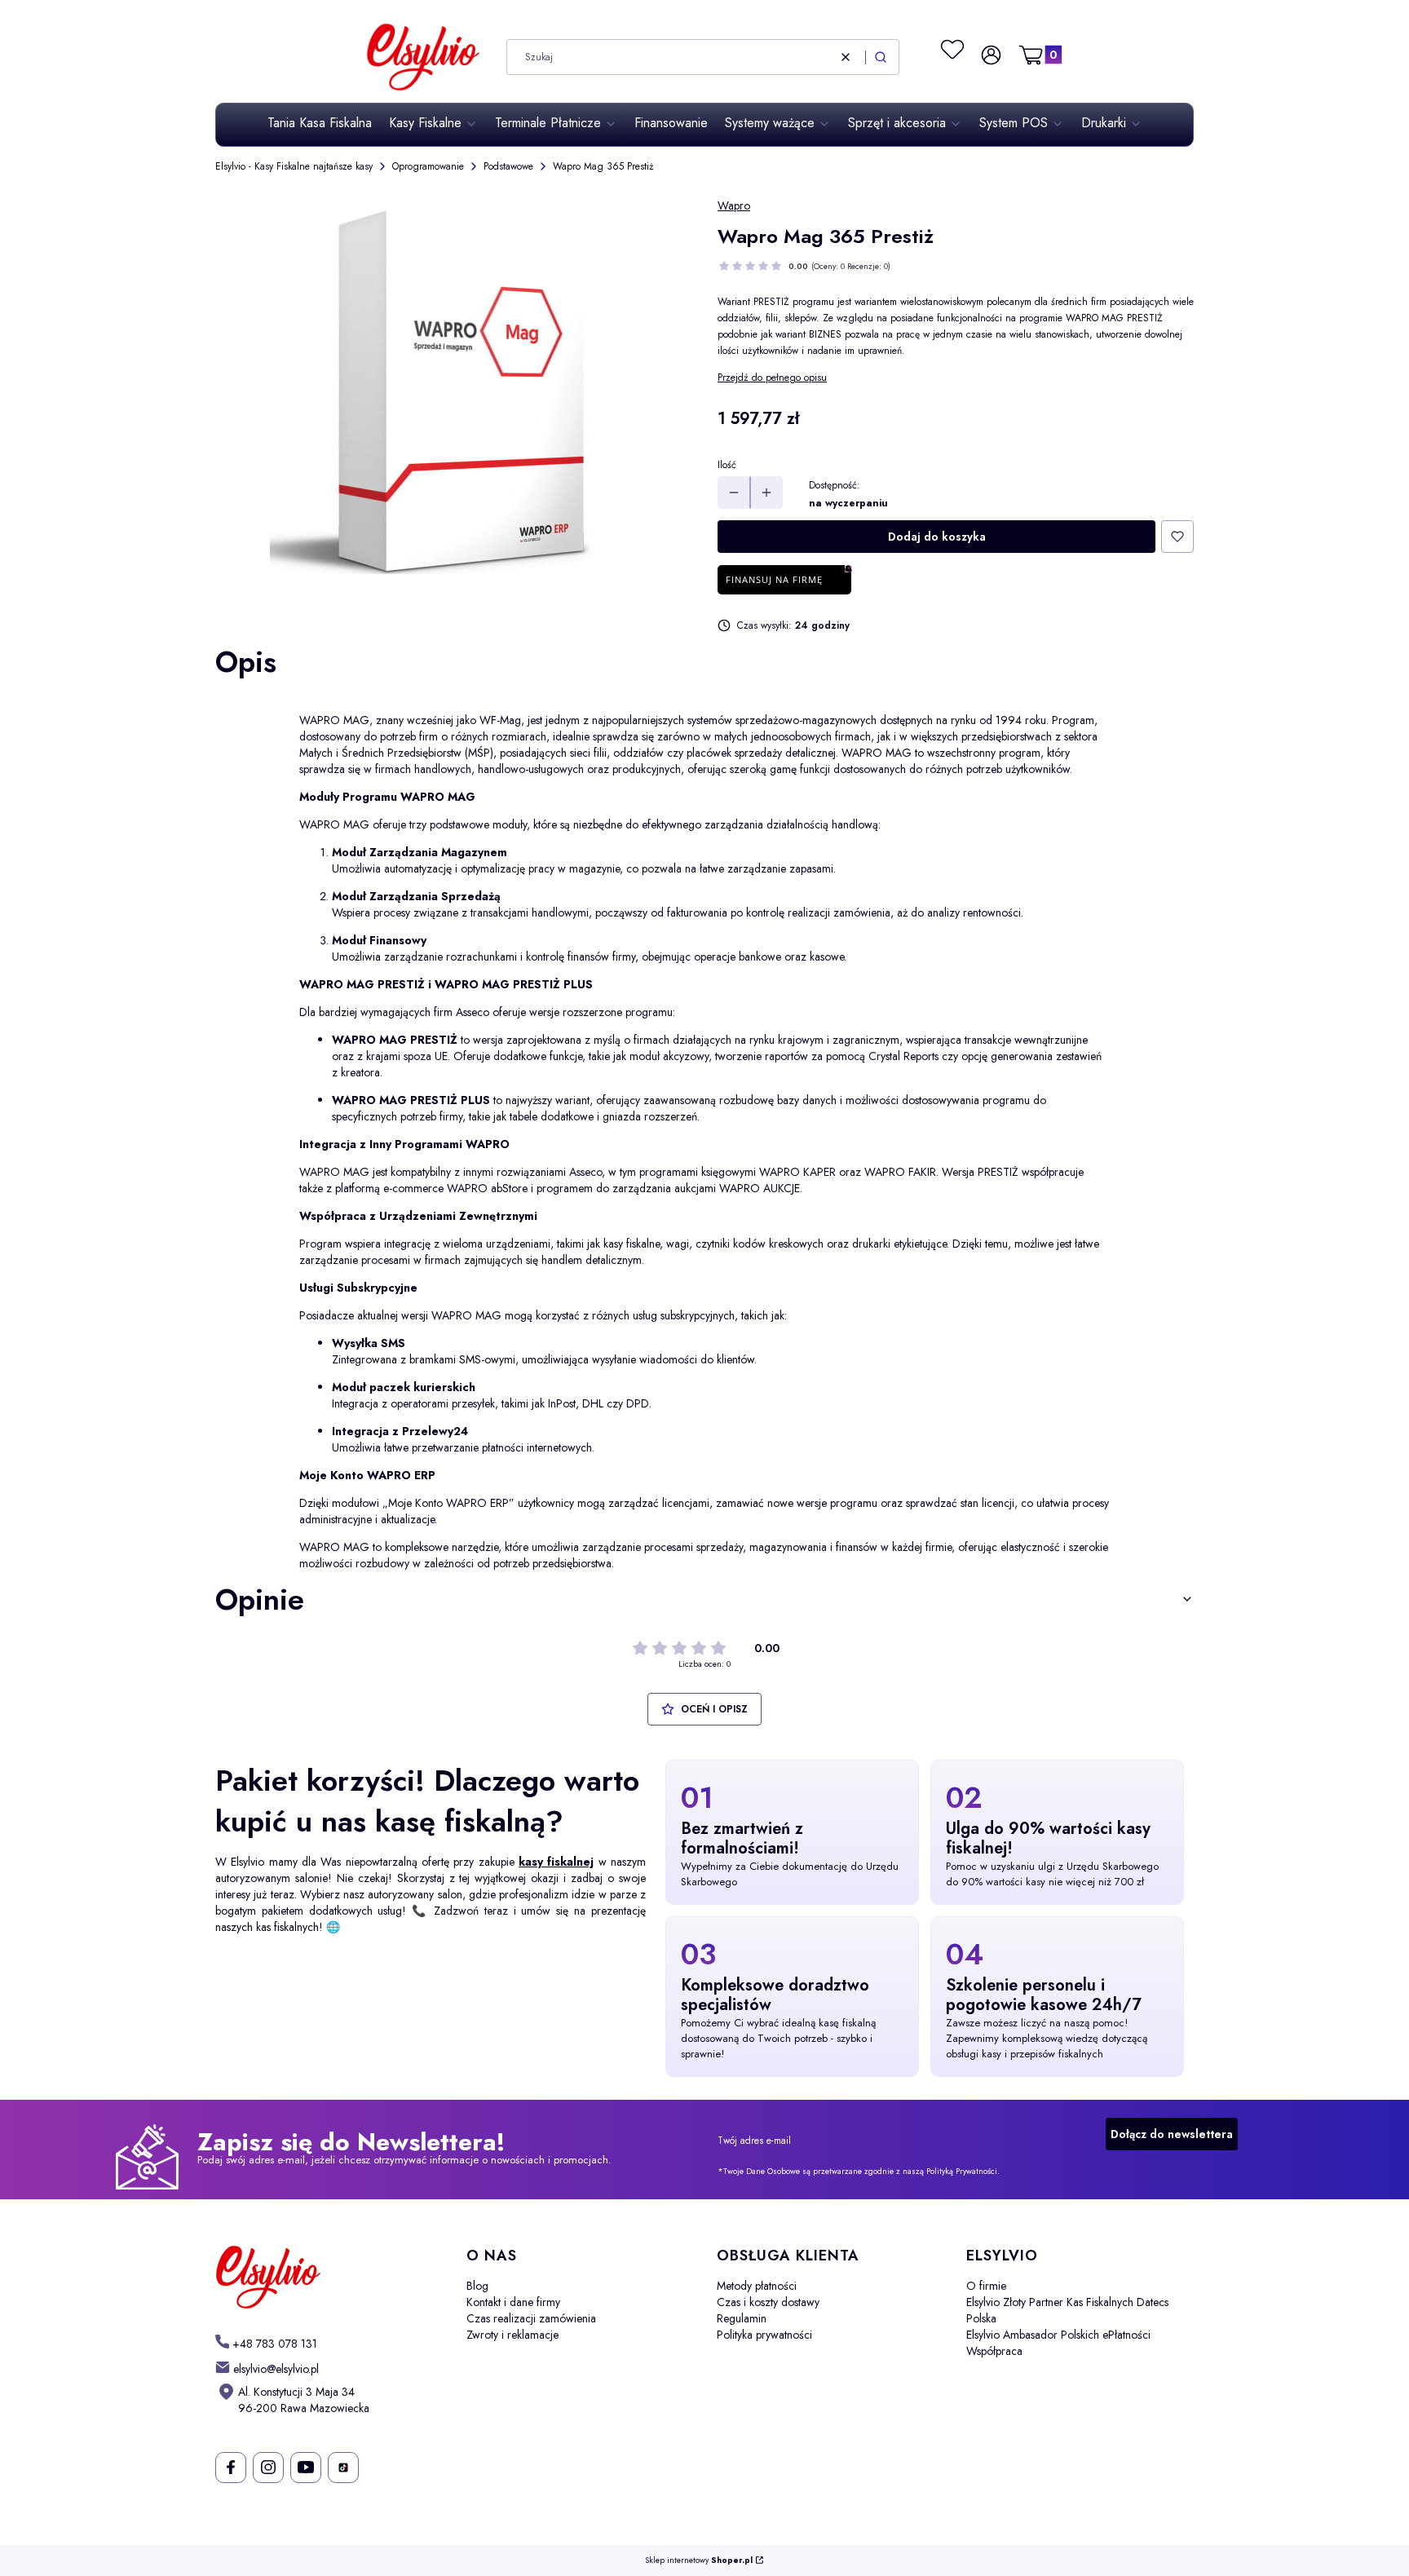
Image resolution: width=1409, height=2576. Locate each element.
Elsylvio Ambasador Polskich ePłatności (1058, 2335)
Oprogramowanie (428, 166)
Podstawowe (508, 166)
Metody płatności (757, 2286)
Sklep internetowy (699, 2561)
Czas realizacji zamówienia (531, 2318)
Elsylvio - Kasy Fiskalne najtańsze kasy (294, 166)
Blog (477, 2286)
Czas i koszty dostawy (768, 2302)
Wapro (734, 205)
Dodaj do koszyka (937, 537)
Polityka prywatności (764, 2335)
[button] (881, 57)
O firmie (986, 2286)
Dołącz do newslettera (1172, 2134)
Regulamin (742, 2318)
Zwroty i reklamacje (512, 2335)
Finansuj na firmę (774, 579)
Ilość (727, 465)
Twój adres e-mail (754, 2141)
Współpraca (994, 2351)
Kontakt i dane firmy (513, 2302)
